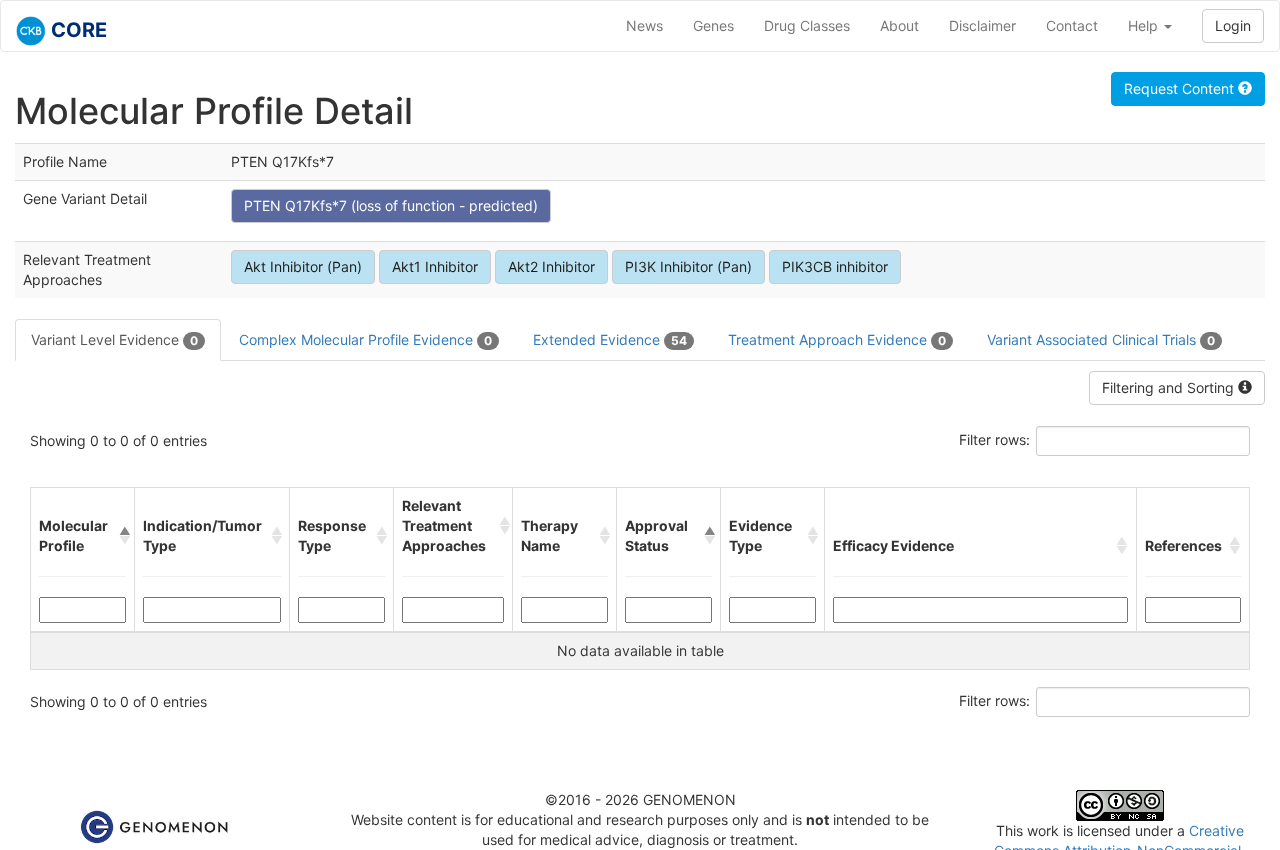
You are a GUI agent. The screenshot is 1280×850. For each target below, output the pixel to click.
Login (1233, 25)
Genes (713, 25)
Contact (1072, 25)
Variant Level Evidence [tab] (114, 339)
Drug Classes (807, 25)
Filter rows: (994, 439)
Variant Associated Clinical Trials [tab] (1101, 339)
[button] (123, 536)
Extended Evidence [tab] (610, 339)
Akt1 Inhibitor (435, 266)
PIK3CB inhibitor (835, 266)
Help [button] (1145, 25)
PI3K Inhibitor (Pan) (688, 266)
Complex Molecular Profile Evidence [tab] (365, 339)
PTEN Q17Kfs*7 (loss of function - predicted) (391, 205)
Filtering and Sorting (1170, 387)
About (899, 25)
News (644, 25)
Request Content (1181, 88)
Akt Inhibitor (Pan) (303, 266)
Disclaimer (982, 25)
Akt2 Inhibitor (551, 266)
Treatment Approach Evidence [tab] (837, 339)
